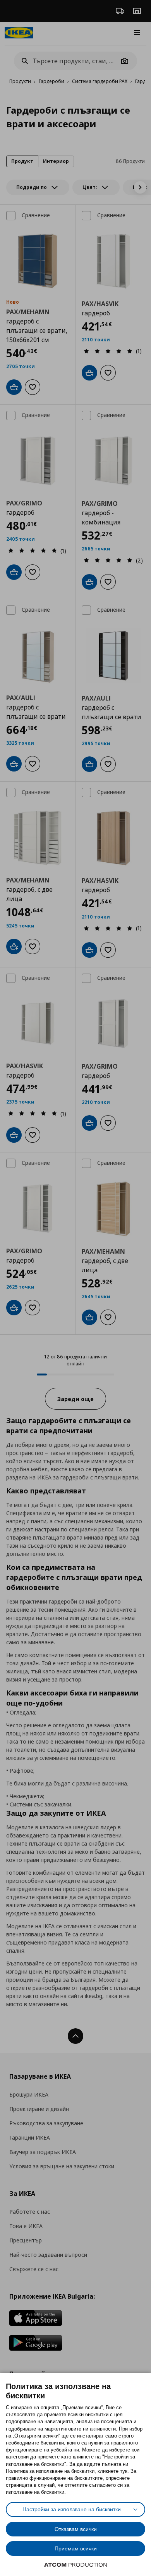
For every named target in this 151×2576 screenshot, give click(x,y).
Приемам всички (76, 2548)
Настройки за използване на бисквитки (72, 2509)
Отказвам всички (76, 2529)
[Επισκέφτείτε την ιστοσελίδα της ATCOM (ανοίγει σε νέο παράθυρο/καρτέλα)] (75, 2565)
